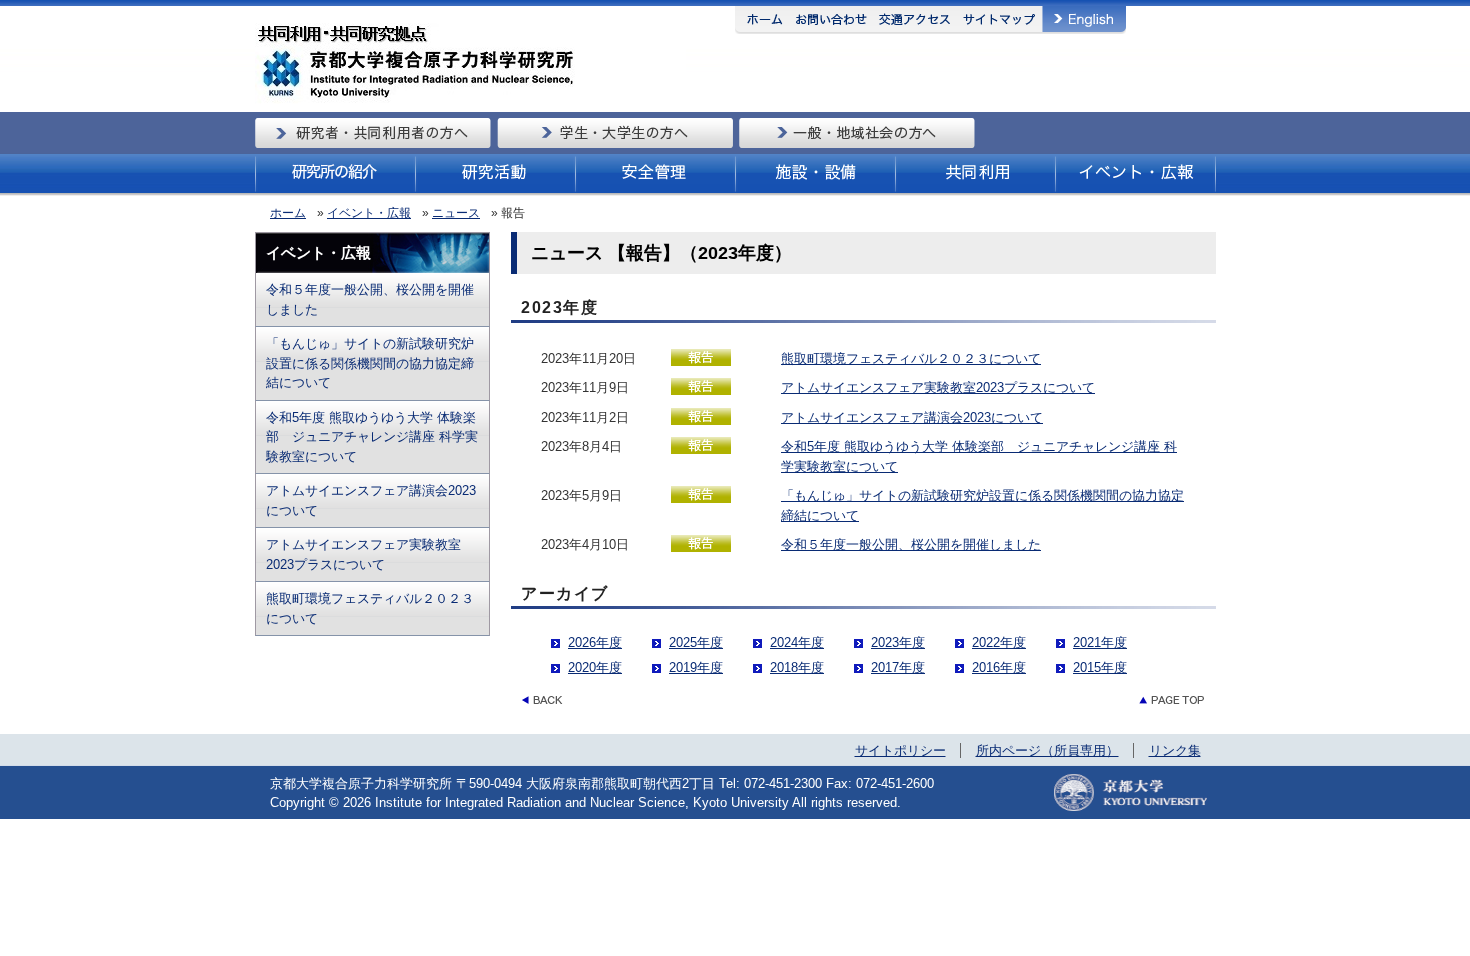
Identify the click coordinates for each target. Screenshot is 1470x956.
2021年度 (1100, 642)
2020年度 (595, 667)
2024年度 (797, 642)
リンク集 (1175, 750)
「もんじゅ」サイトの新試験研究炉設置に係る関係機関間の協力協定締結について (370, 363)
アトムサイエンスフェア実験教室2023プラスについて (363, 554)
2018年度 (797, 667)
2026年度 (595, 642)
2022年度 (999, 642)
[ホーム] (470, 99)
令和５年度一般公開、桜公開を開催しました (370, 299)
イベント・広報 (369, 213)
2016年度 (999, 667)
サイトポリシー (900, 750)
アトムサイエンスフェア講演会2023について (371, 500)
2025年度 (696, 642)
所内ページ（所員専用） (1047, 750)
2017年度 (898, 667)
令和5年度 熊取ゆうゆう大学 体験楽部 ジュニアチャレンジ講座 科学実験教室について (372, 437)
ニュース (456, 213)
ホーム (288, 213)
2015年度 (1100, 667)
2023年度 (898, 642)
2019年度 (696, 667)
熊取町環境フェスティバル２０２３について (370, 608)
